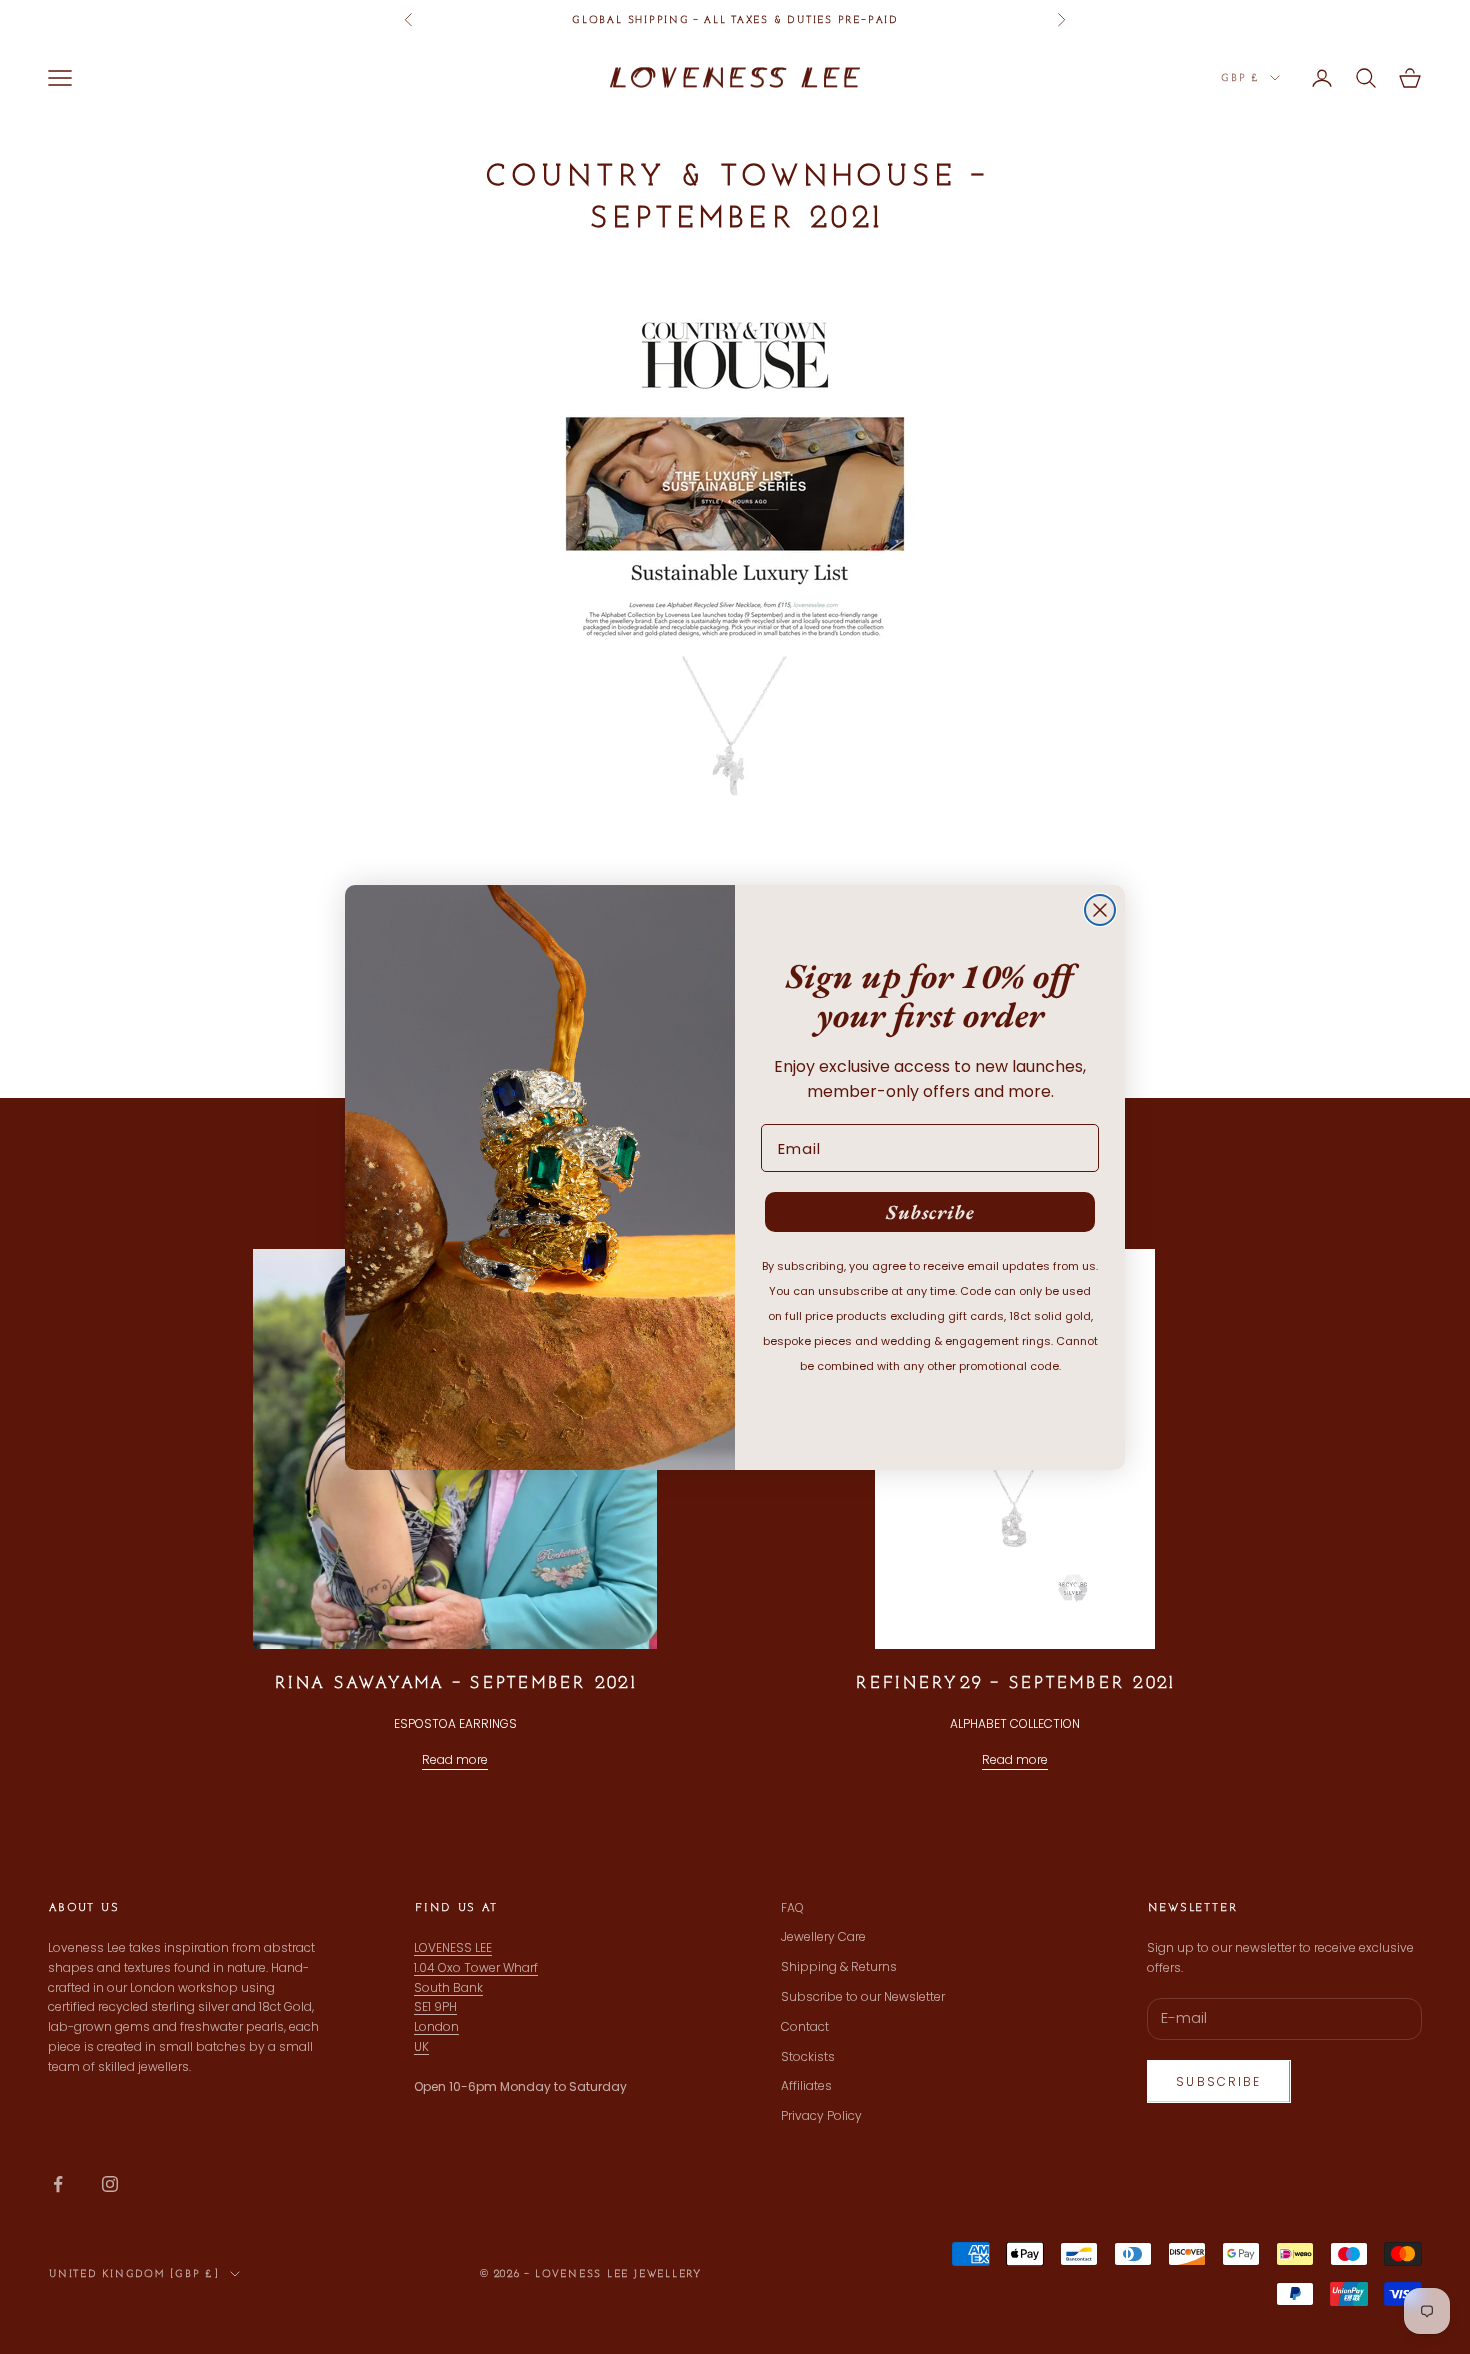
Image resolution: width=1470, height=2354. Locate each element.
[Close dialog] (1100, 910)
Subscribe (930, 1212)
